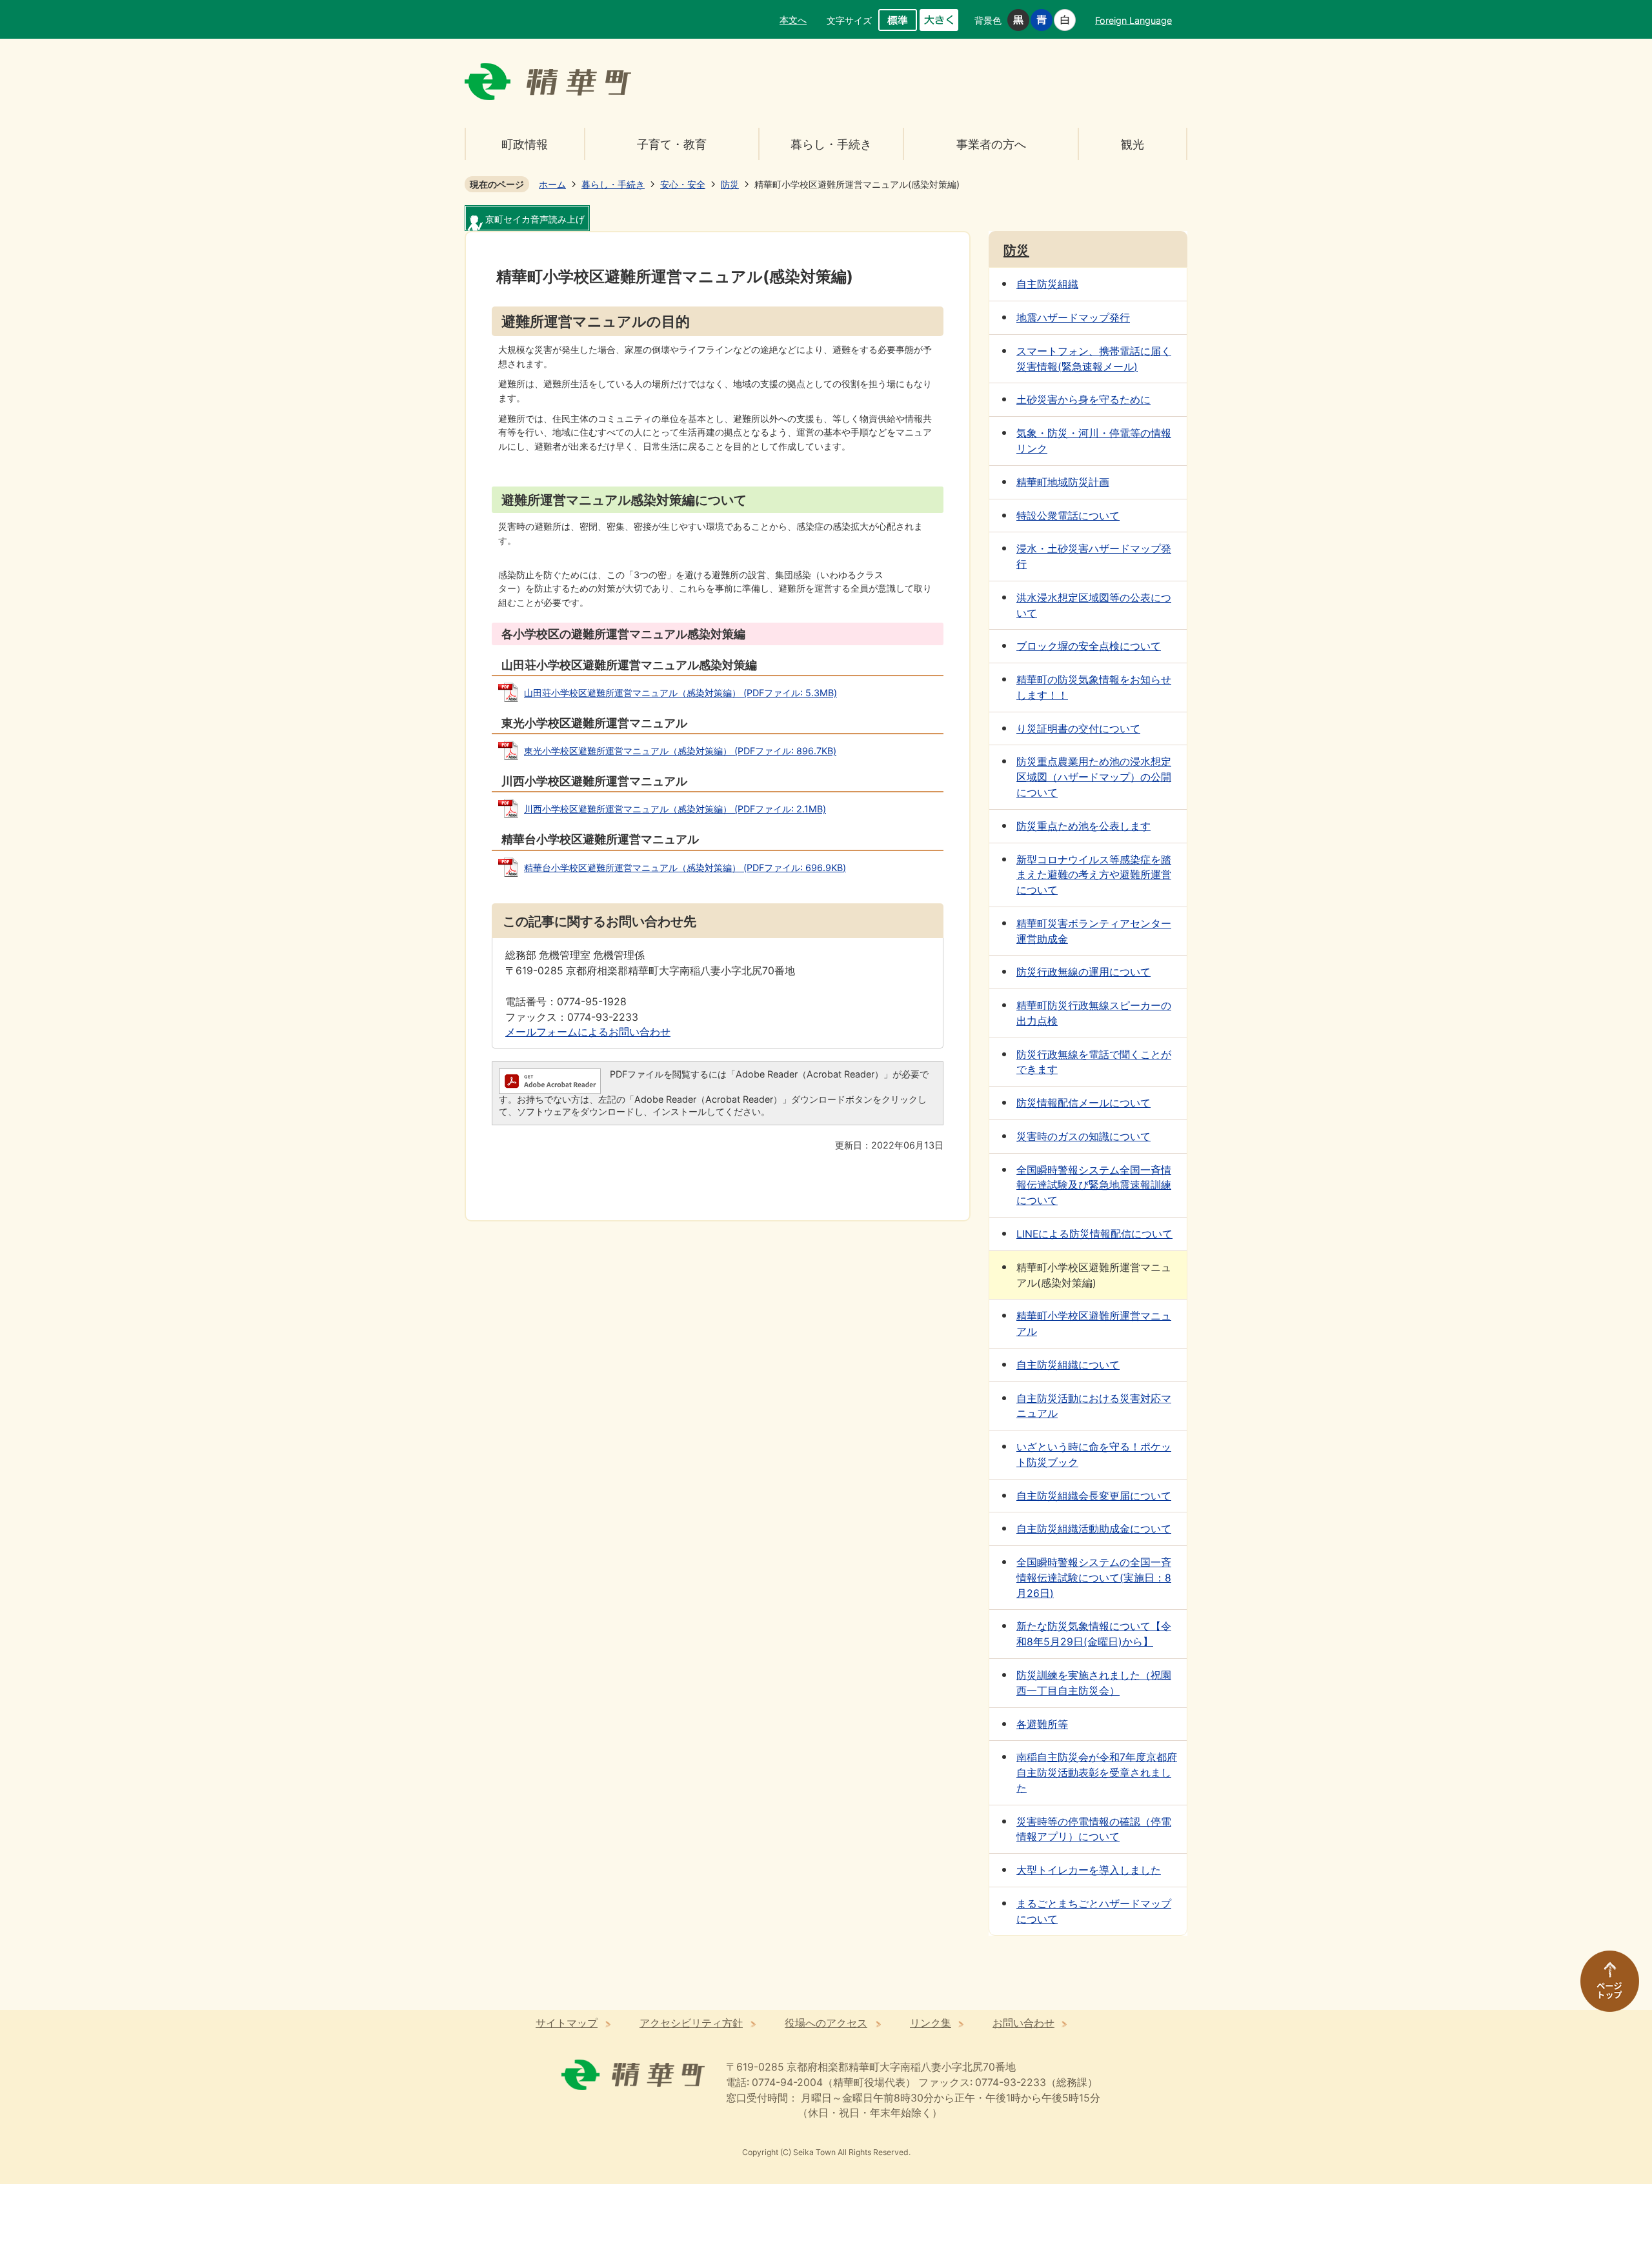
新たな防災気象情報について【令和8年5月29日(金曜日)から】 (1094, 1634)
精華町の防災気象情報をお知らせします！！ (1094, 687)
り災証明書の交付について (1078, 729)
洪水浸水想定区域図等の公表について (1094, 606)
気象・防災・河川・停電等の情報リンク (1094, 441)
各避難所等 (1042, 1724)
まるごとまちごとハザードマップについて (1094, 1912)
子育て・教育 (672, 144)
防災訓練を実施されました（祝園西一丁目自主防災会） (1094, 1683)
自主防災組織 (1047, 284)
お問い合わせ (1023, 2023)
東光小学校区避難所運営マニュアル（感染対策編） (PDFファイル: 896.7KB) (680, 751)
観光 (1133, 144)
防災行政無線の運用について (1083, 972)
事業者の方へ (991, 144)
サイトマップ (567, 2023)
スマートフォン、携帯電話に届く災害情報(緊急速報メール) (1094, 359)
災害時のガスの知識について (1083, 1137)
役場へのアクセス (826, 2023)
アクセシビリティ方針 (691, 2023)
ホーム (552, 184)
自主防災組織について (1068, 1365)
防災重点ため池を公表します (1083, 826)
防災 (730, 184)
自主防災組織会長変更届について (1094, 1496)
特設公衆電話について (1068, 516)
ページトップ (1604, 1987)
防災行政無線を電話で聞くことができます (1094, 1062)
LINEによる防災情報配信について (1094, 1234)
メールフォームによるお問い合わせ (588, 1032)
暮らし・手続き (831, 144)
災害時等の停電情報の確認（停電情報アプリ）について (1094, 1830)
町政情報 (525, 144)
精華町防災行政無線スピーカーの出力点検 (1094, 1013)
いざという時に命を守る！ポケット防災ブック (1094, 1455)
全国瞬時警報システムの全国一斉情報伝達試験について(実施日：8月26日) (1094, 1578)
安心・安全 (683, 184)
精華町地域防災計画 (1063, 482)
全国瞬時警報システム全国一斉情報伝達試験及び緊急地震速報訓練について (1094, 1186)
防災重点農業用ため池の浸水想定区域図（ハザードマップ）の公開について (1094, 777)
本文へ (793, 20)
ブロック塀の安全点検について (1089, 646)
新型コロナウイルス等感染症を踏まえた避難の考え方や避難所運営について (1094, 875)
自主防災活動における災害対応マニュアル (1094, 1406)
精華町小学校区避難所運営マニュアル (1094, 1324)
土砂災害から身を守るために (1083, 400)
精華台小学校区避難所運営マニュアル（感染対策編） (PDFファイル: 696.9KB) (685, 868)
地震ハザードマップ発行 (1073, 318)
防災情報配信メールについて (1083, 1103)
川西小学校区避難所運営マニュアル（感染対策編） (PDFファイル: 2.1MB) (675, 809)
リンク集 (931, 2023)
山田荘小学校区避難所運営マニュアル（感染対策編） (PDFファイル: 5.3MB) (680, 693)
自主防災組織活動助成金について (1094, 1529)
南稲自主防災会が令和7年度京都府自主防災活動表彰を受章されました (1097, 1773)
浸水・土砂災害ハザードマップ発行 (1094, 557)
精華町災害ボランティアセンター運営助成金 (1094, 931)
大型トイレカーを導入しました (1089, 1870)
